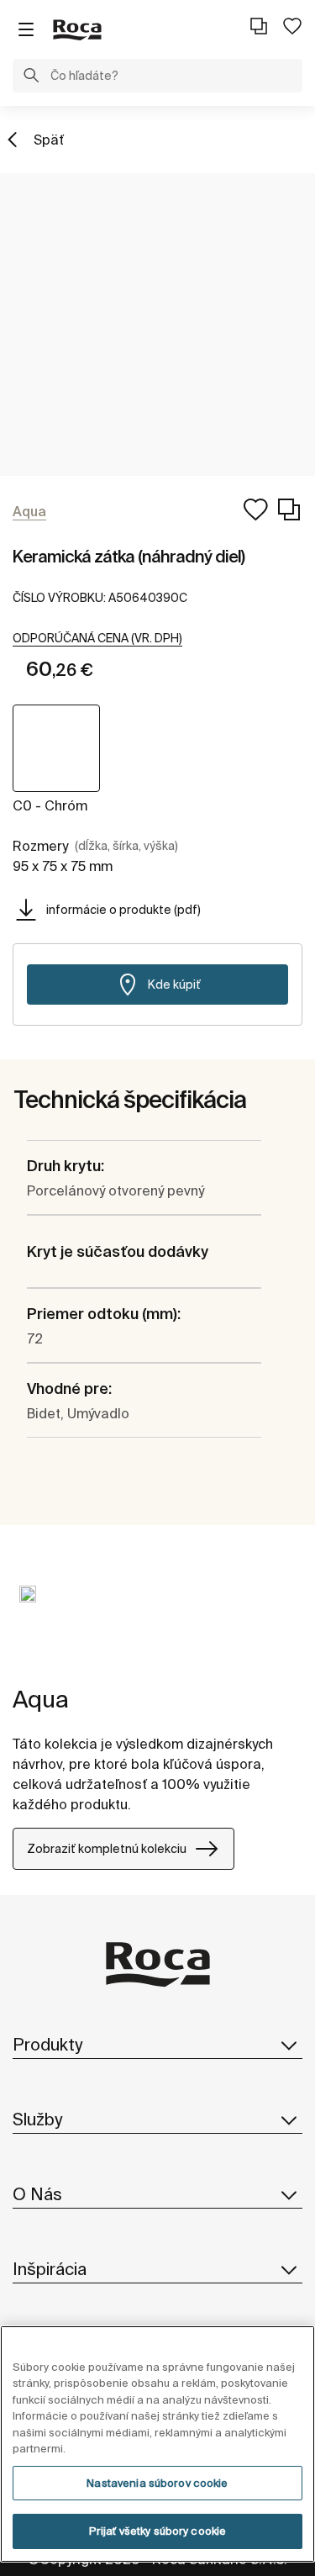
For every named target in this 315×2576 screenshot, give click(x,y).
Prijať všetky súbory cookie (158, 2531)
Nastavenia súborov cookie (157, 2483)
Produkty (47, 2044)
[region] (157, 2444)
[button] (31, 77)
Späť (49, 140)
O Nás (37, 2194)
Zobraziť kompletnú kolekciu (107, 1849)
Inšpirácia (50, 2269)
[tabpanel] (28, 1607)
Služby (37, 2119)
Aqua (41, 1699)
